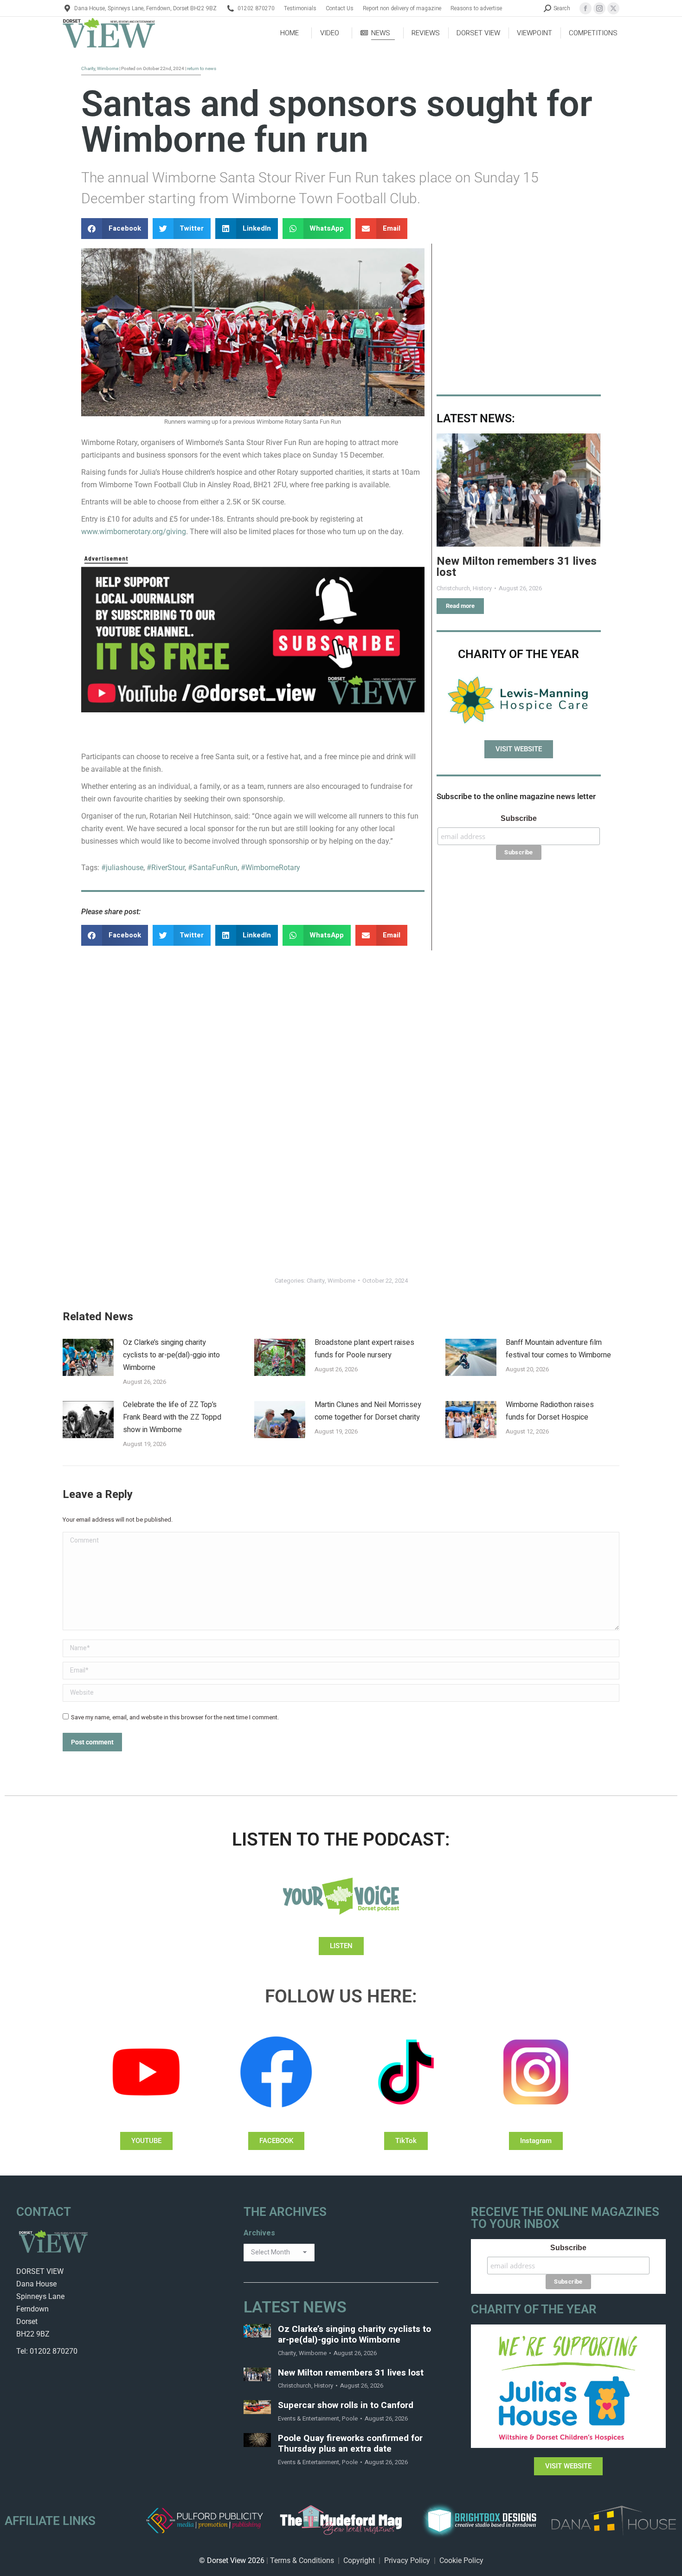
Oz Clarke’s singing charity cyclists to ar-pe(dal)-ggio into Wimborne (171, 1355)
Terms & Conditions (302, 2560)
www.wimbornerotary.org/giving (134, 532)
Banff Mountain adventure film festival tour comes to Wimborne (558, 1349)
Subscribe (519, 818)
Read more (460, 606)
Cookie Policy (461, 2560)
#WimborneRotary (270, 868)
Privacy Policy (407, 2560)
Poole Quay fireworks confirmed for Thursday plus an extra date (350, 2444)
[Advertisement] (519, 313)
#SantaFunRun (213, 868)
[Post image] (518, 490)
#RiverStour (166, 868)
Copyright (359, 2560)
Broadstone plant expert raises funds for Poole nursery (364, 1349)
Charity (316, 1281)
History (324, 2386)
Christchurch (295, 2386)
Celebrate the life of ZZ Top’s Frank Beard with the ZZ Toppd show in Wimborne (172, 1417)
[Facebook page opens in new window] (585, 8)
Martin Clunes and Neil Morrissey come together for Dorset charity (368, 1411)
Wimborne (341, 1281)
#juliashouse (122, 868)
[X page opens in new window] (613, 8)
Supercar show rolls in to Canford (346, 2405)
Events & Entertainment (309, 2418)
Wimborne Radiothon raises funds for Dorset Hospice (550, 1411)
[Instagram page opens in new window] (599, 8)
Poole (350, 2418)
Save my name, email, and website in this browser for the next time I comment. (175, 1717)
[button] (115, 229)
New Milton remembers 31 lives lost (517, 567)
